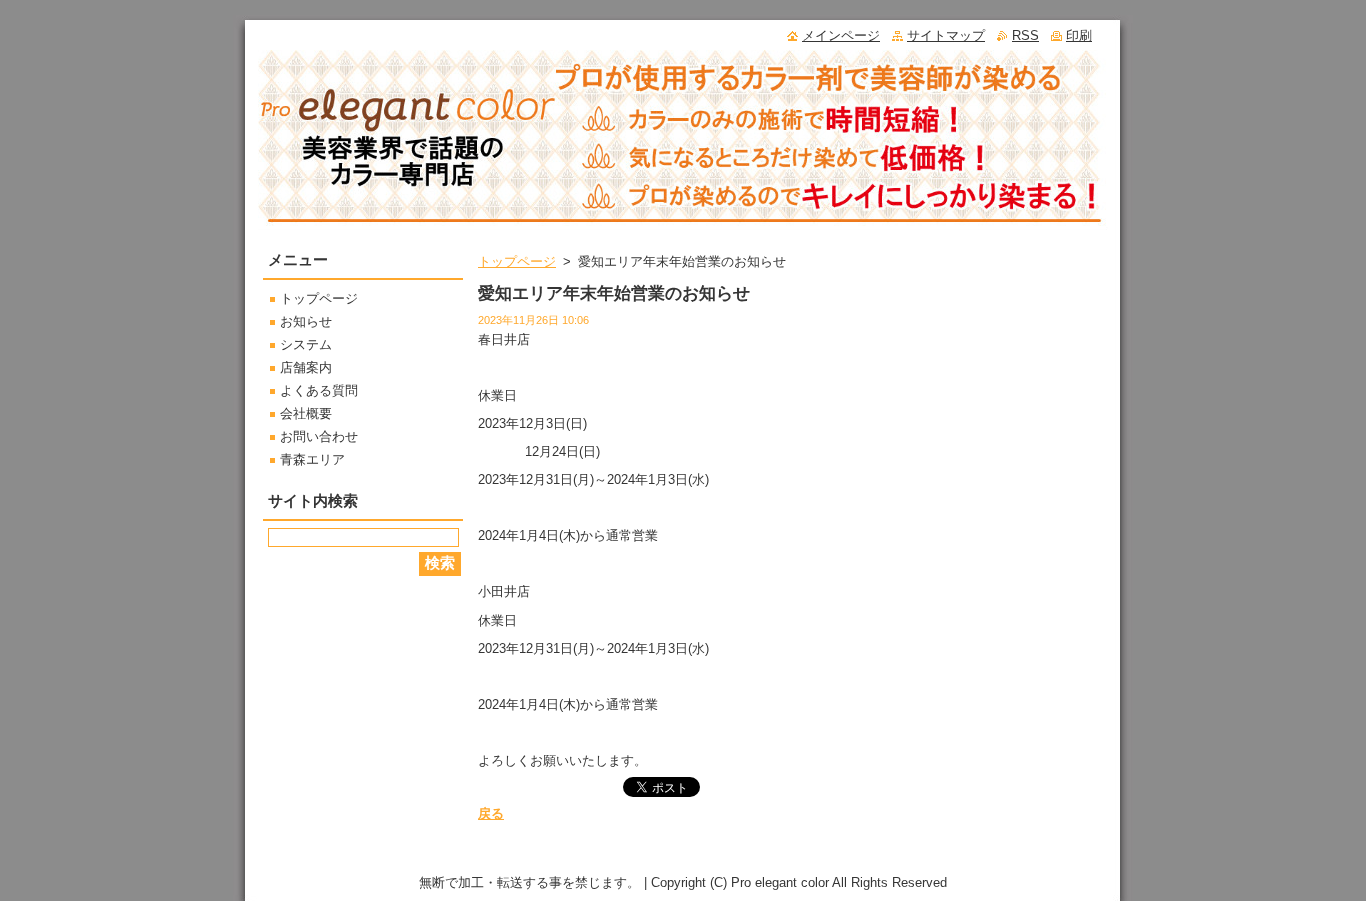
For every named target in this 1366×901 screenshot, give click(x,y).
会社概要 (306, 413)
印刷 (1079, 35)
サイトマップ (946, 35)
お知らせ (306, 321)
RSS (1025, 35)
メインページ (841, 35)
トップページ (517, 261)
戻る (491, 813)
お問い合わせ (319, 436)
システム (306, 344)
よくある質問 (319, 390)
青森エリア (312, 459)
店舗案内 (306, 367)
